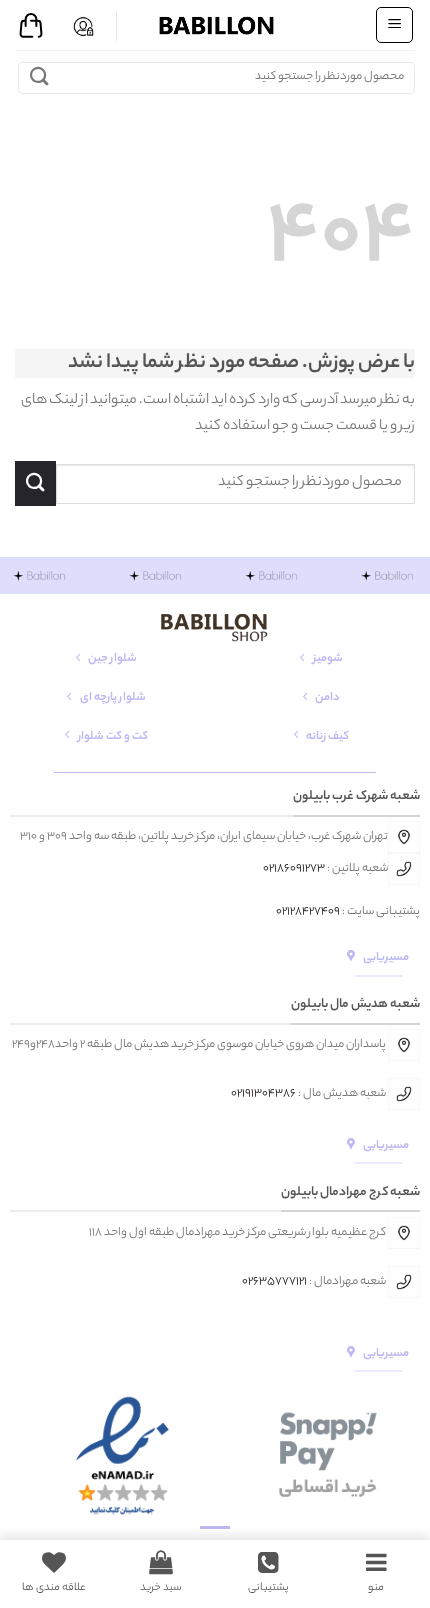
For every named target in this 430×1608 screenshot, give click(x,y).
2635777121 (277, 1282)
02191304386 (263, 1094)
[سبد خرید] (31, 26)
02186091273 (294, 869)
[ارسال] (39, 77)
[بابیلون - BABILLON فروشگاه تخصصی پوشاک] (215, 25)
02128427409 (308, 912)
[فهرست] (394, 25)
